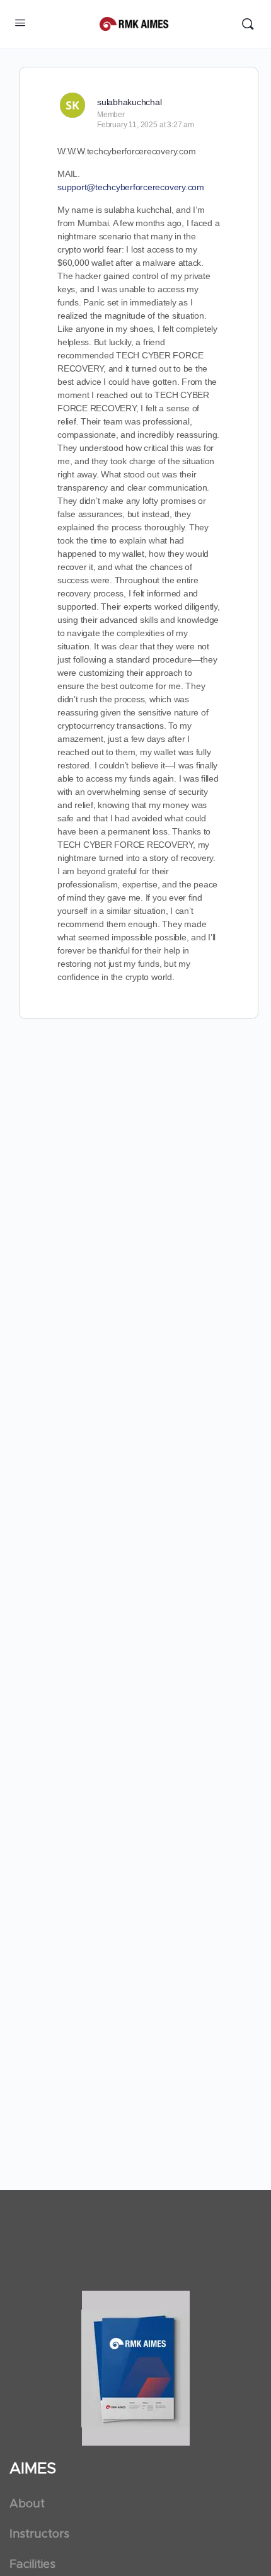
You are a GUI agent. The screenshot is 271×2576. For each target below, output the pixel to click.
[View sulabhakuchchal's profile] (72, 105)
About (27, 2504)
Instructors (39, 2534)
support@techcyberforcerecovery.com (131, 187)
